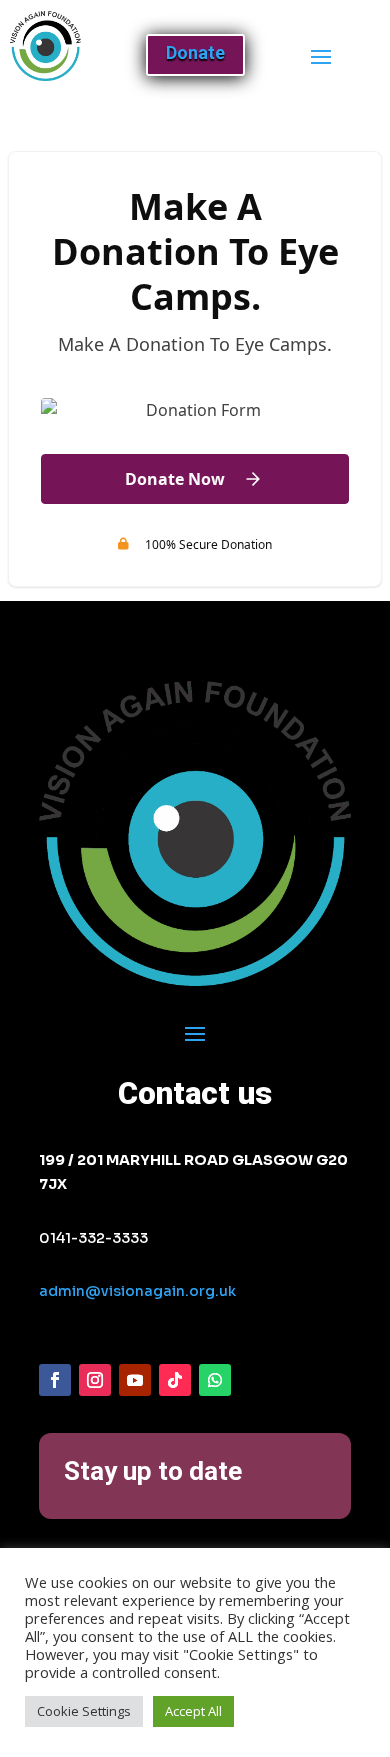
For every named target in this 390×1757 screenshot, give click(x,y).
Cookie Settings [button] (84, 1711)
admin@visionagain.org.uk (137, 1291)
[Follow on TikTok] (175, 1380)
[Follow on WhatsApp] (215, 1380)
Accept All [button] (193, 1711)
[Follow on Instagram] (95, 1380)
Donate (195, 52)
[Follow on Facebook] (55, 1380)
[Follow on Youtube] (135, 1380)
